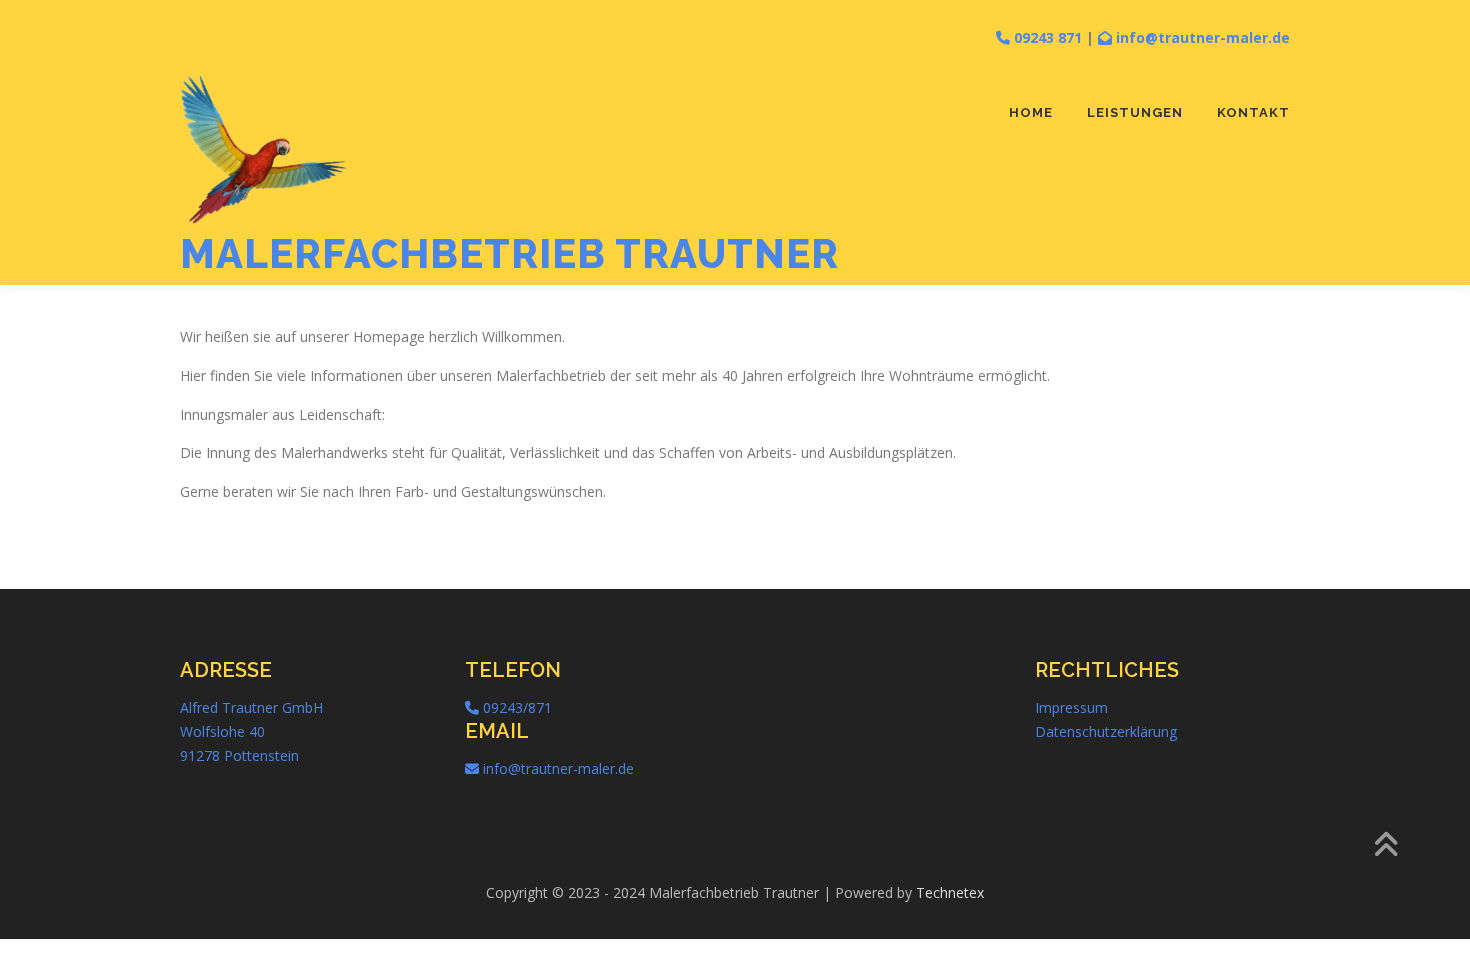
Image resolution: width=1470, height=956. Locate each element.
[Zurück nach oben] (1385, 845)
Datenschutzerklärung (1106, 731)
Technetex (950, 892)
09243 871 (1046, 37)
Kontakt (1253, 112)
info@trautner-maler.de (1201, 37)
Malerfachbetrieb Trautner (509, 253)
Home (1031, 112)
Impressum (1071, 707)
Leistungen (1135, 112)
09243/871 (515, 707)
